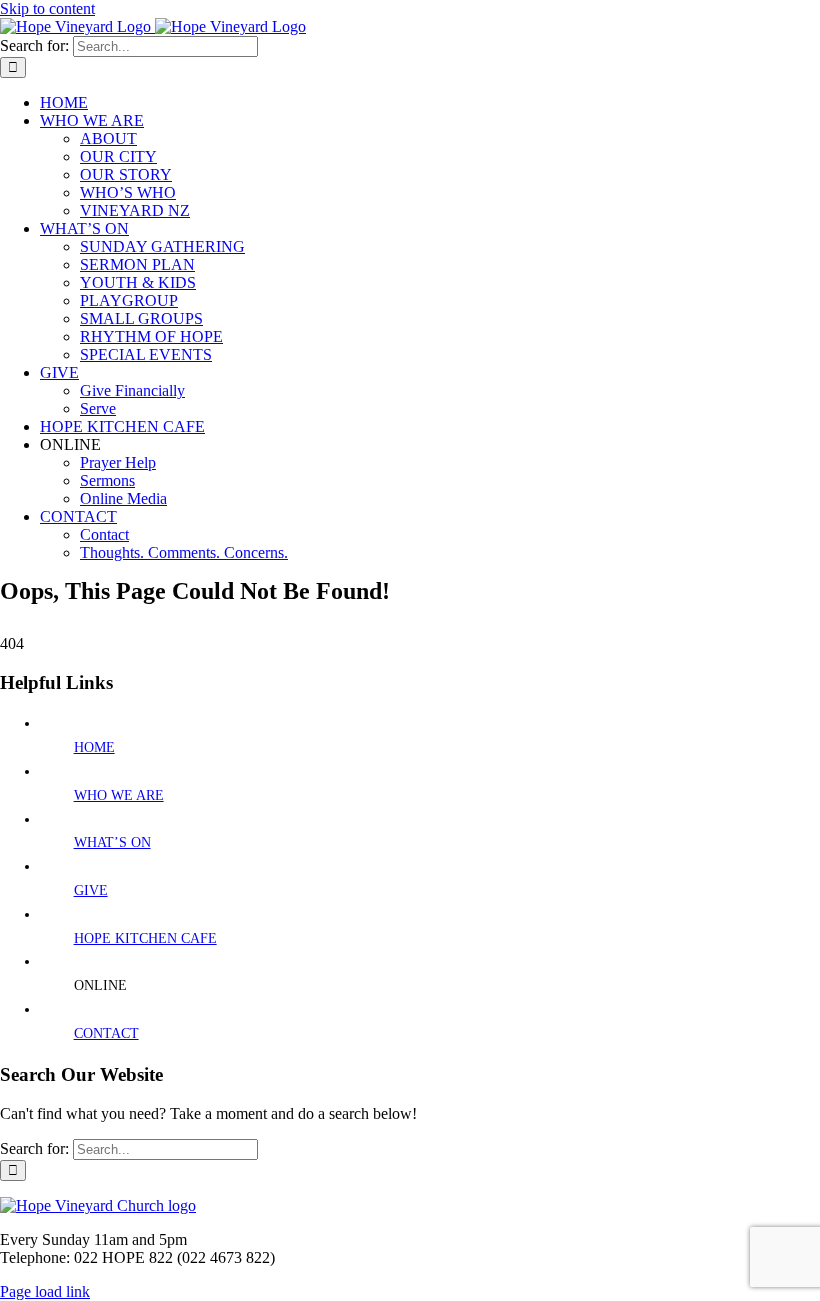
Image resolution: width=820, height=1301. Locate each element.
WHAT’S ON (112, 842)
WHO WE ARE (119, 795)
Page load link (45, 1291)
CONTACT (106, 1033)
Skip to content (47, 8)
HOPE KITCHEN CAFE (145, 938)
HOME (94, 747)
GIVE (91, 890)
